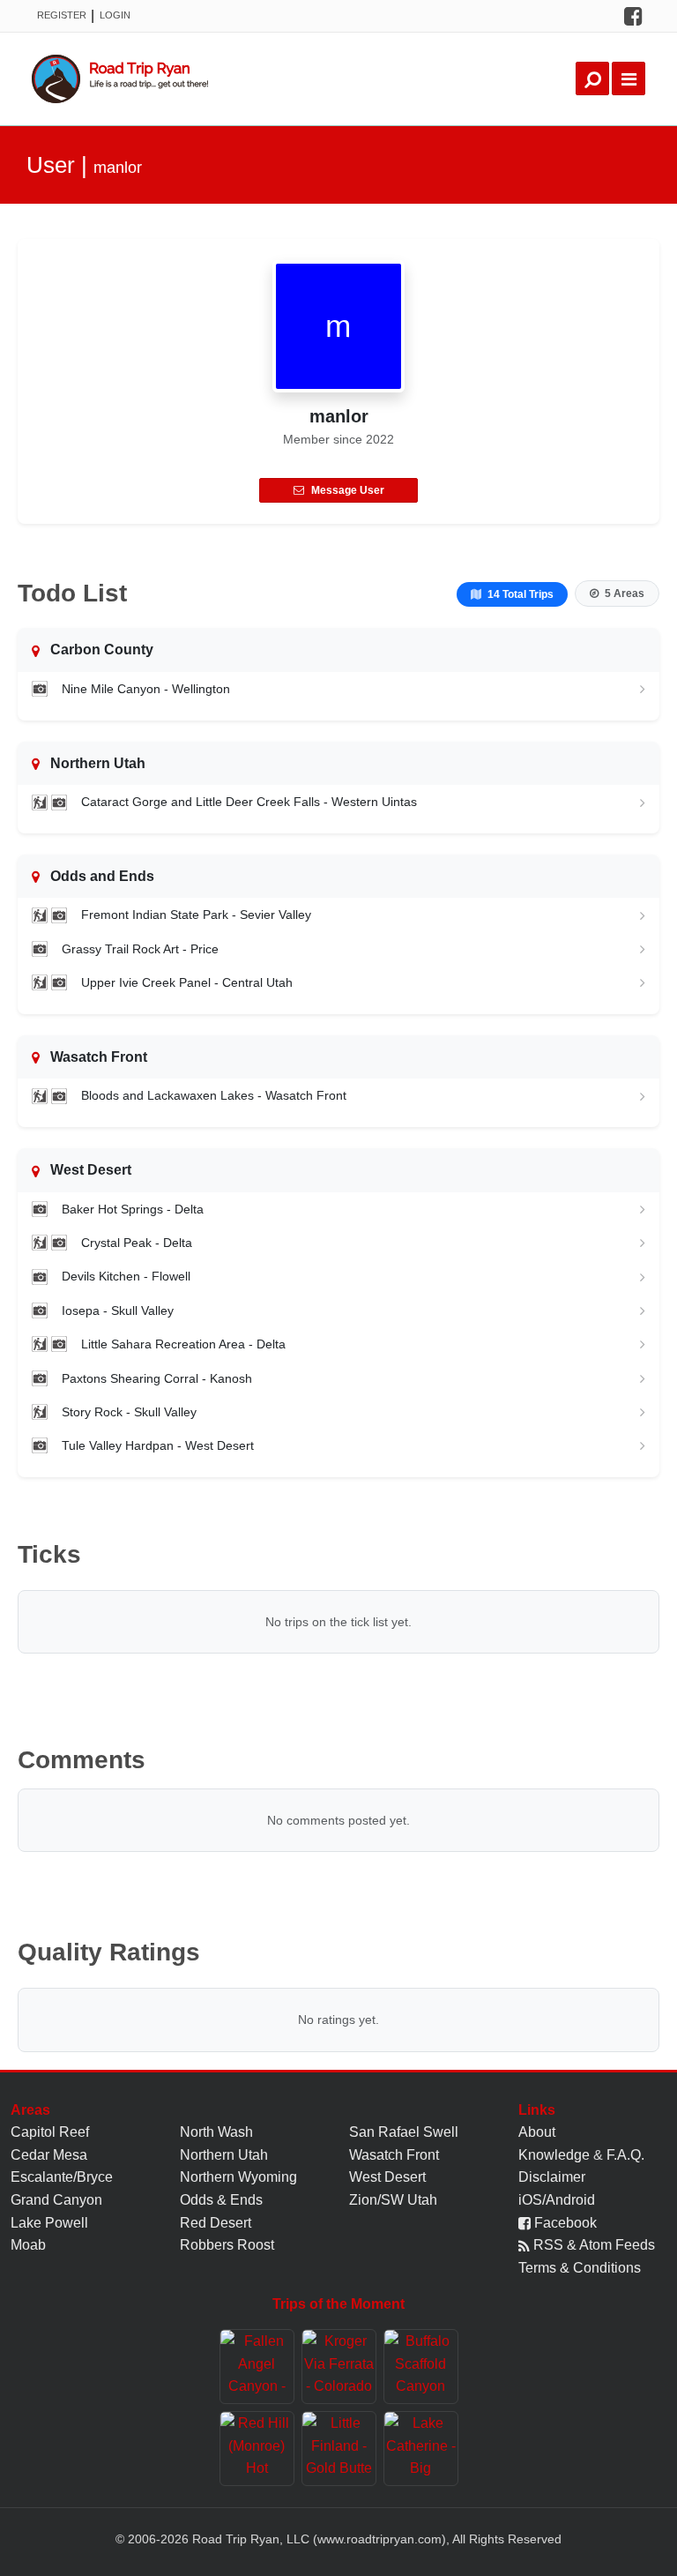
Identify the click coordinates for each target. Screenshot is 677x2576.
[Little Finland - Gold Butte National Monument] (339, 2449)
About (537, 2132)
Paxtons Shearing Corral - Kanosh (157, 1378)
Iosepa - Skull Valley (118, 1310)
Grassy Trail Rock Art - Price (140, 949)
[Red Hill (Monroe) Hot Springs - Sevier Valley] (257, 2449)
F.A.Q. (625, 2155)
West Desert (387, 2177)
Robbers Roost (227, 2245)
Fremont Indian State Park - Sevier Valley (196, 915)
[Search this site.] (592, 78)
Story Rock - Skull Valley (129, 1412)
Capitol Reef (50, 2132)
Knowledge (554, 2155)
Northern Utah (224, 2155)
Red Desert (216, 2223)
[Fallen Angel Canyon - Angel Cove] (257, 2367)
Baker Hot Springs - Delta (133, 1209)
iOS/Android (557, 2200)
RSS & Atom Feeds (592, 2245)
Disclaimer (552, 2177)
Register (62, 15)
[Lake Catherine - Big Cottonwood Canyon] (421, 2449)
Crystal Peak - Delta (137, 1243)
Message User (348, 490)
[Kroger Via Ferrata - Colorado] (339, 2367)
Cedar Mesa (49, 2155)
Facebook (564, 2223)
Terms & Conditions (580, 2268)
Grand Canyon (56, 2200)
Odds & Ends (221, 2200)
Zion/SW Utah (393, 2200)
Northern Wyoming (238, 2177)
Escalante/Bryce (62, 2177)
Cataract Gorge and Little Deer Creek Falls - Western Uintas (249, 802)
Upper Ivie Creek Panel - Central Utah (187, 982)
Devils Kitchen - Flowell (126, 1276)
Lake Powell (49, 2223)
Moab (28, 2245)
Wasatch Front (394, 2155)
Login (115, 15)
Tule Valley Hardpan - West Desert (158, 1445)
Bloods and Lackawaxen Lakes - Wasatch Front (214, 1095)
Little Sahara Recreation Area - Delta (183, 1344)
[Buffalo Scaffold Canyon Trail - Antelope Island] (421, 2367)
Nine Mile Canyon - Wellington (146, 689)
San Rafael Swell (404, 2132)
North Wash (216, 2132)
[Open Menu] (629, 78)
